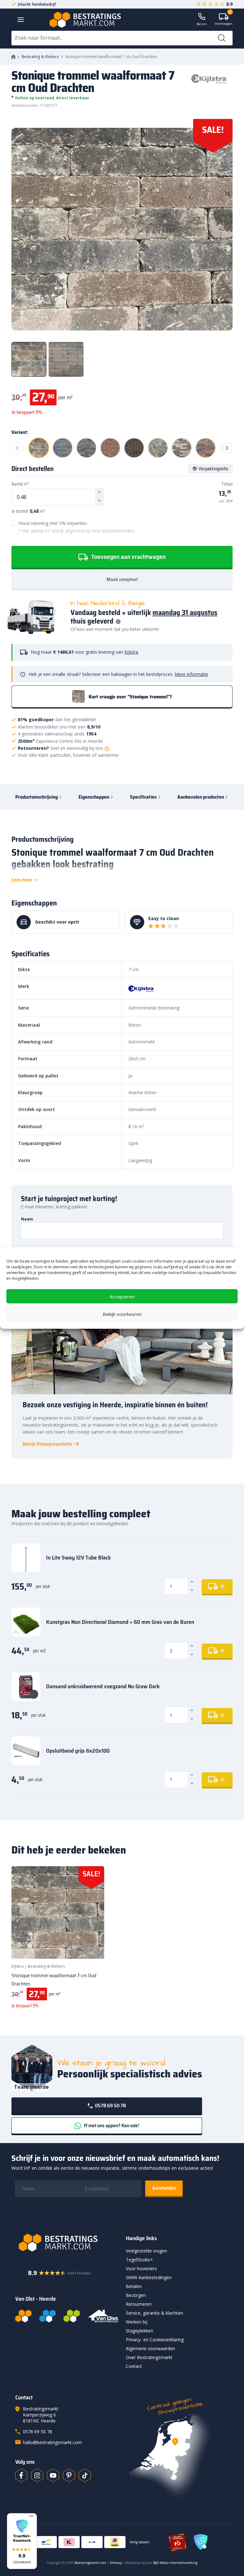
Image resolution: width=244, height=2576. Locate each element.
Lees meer (22, 880)
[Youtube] (53, 2475)
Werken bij (137, 2322)
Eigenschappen (94, 797)
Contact (134, 2366)
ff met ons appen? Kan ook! (111, 2125)
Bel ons (202, 24)
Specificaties (143, 797)
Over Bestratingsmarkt (149, 2357)
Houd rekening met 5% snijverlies (77, 527)
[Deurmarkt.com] (47, 2316)
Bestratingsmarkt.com (90, 2563)
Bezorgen (136, 2295)
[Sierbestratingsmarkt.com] (72, 2316)
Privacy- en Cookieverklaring (155, 2340)
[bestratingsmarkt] (67, 2243)
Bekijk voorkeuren (122, 1314)
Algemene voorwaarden (150, 2348)
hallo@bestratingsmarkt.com (52, 2442)
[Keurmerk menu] (31, 2516)
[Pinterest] (69, 2475)
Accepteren (122, 1296)
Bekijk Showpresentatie (47, 1444)
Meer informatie (191, 674)
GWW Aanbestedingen (149, 2277)
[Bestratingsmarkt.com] (23, 2316)
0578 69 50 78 (110, 2105)
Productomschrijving (37, 797)
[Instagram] (37, 2475)
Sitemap (116, 2563)
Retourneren (139, 2304)
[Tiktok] (85, 2475)
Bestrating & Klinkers (40, 57)
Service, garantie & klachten (154, 2313)
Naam (27, 1219)
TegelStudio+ (139, 2260)
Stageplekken (139, 2331)
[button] (22, 2541)
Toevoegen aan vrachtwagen (128, 557)
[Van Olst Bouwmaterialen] (103, 2316)
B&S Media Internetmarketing (175, 2563)
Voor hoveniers (141, 2269)
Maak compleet (122, 579)
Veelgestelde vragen (146, 2251)
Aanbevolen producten (201, 797)
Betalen (134, 2286)
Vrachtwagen (224, 20)
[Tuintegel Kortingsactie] (92, 1946)
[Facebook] (21, 2475)
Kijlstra (131, 652)
